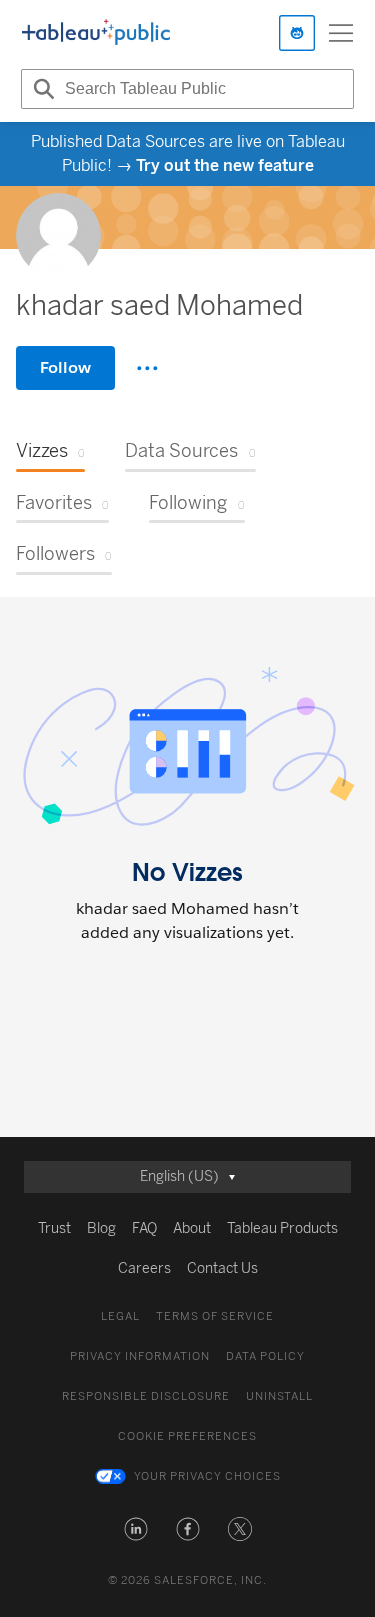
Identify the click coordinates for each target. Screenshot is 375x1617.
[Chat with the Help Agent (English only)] (297, 33)
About (192, 1228)
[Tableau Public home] (96, 33)
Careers (144, 1268)
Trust (54, 1228)
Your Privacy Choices (207, 1476)
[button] (136, 1529)
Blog (101, 1228)
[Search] (41, 89)
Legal (120, 1316)
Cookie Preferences (187, 1436)
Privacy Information (140, 1356)
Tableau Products (282, 1228)
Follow (65, 367)
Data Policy (265, 1356)
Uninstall (279, 1396)
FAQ (144, 1228)
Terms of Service (215, 1316)
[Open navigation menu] (341, 33)
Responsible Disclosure (146, 1396)
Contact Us (222, 1268)
